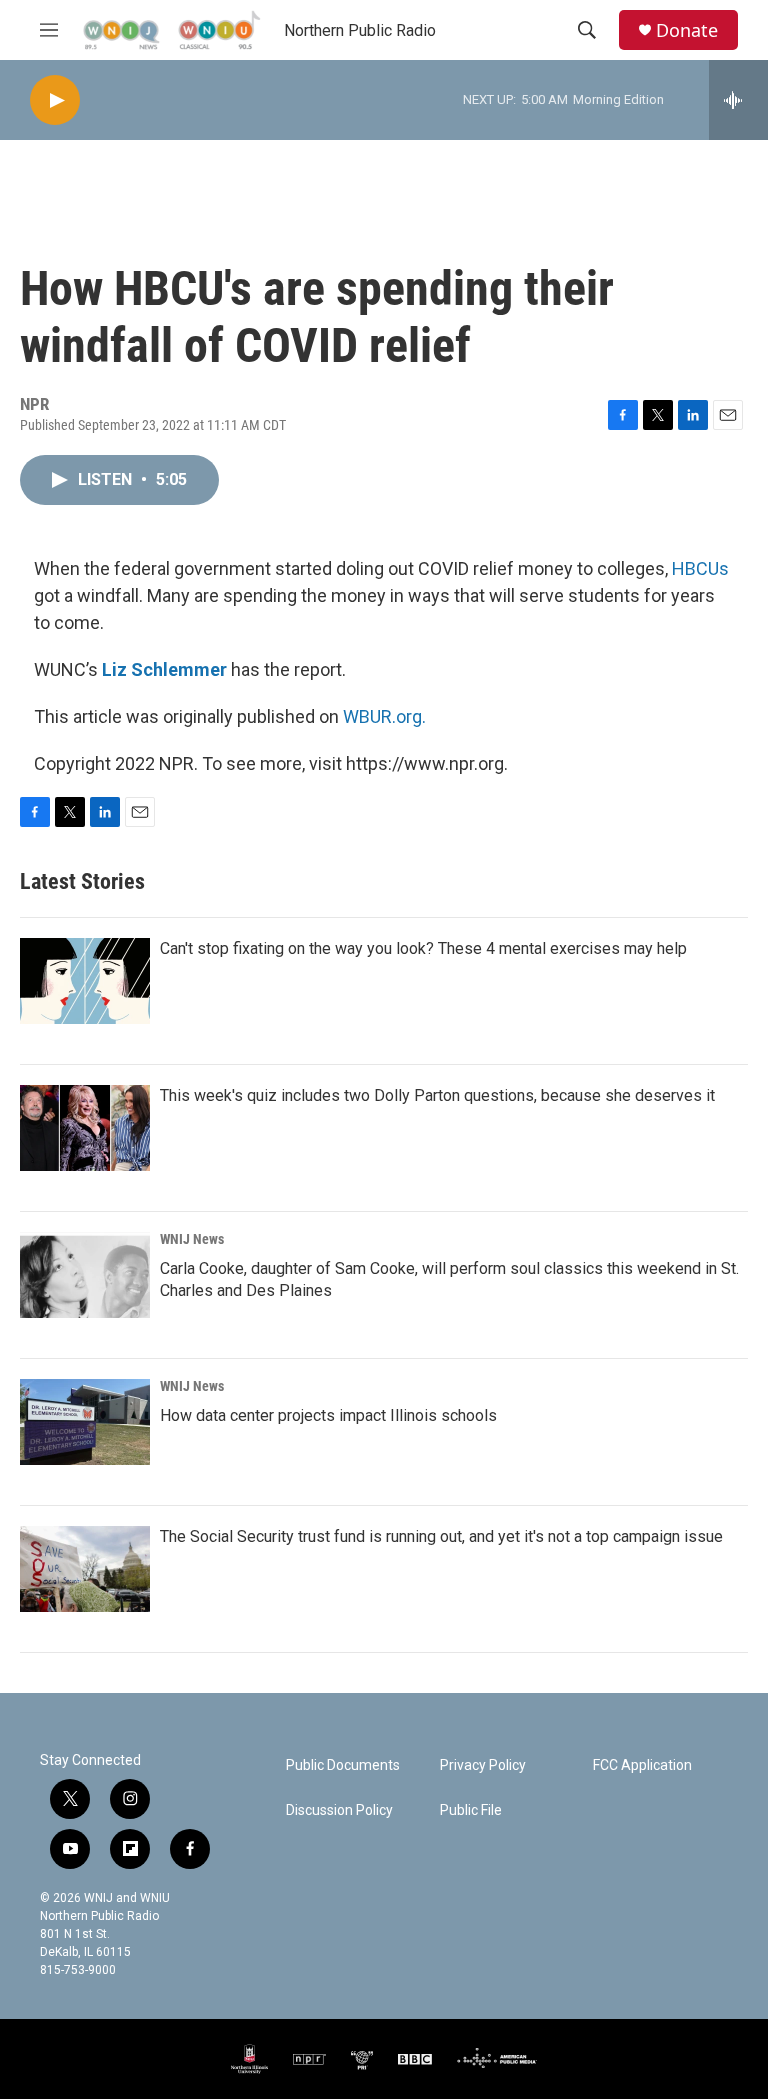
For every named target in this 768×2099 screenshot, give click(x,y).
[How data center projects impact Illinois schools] (85, 1422)
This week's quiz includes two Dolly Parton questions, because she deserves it (437, 1095)
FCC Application (642, 1765)
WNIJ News (192, 1239)
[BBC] (415, 2059)
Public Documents (343, 1765)
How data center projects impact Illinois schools (328, 1415)
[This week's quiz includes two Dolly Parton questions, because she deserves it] (85, 1128)
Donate (687, 30)
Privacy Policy (483, 1765)
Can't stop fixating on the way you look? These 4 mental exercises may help (423, 948)
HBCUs (700, 568)
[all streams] (738, 100)
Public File (471, 1810)
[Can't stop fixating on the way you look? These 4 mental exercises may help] (85, 981)
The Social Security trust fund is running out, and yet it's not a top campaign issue (441, 1536)
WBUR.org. (384, 716)
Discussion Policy (339, 1810)
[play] (55, 100)
